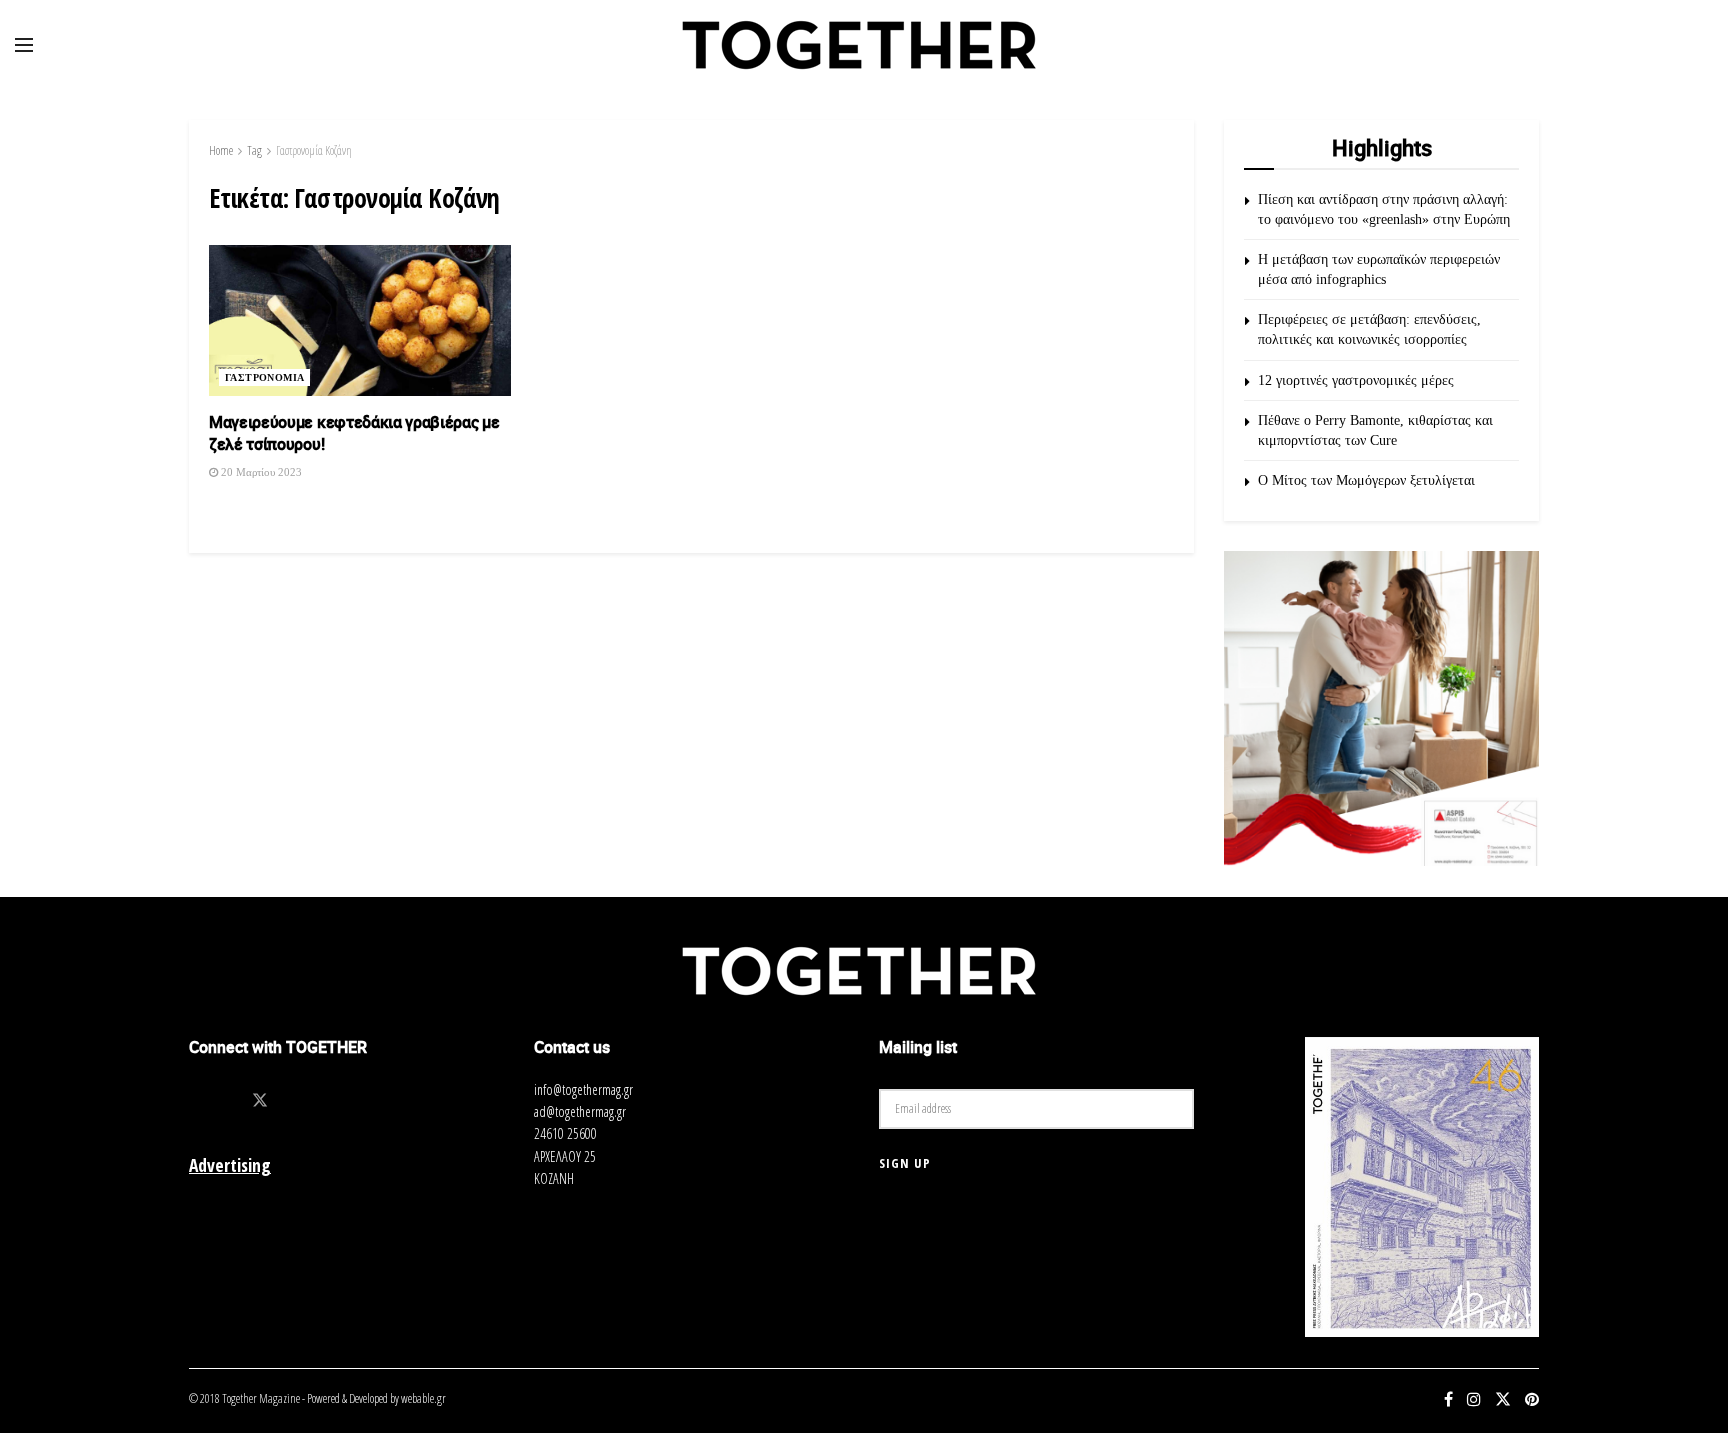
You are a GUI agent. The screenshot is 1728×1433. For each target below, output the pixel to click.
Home (221, 150)
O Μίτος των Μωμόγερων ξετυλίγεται (1366, 480)
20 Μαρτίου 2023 (260, 472)
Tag (254, 150)
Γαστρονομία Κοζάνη (314, 150)
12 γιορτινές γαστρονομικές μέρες (1356, 380)
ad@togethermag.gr (580, 1111)
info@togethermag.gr (583, 1089)
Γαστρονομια (264, 377)
